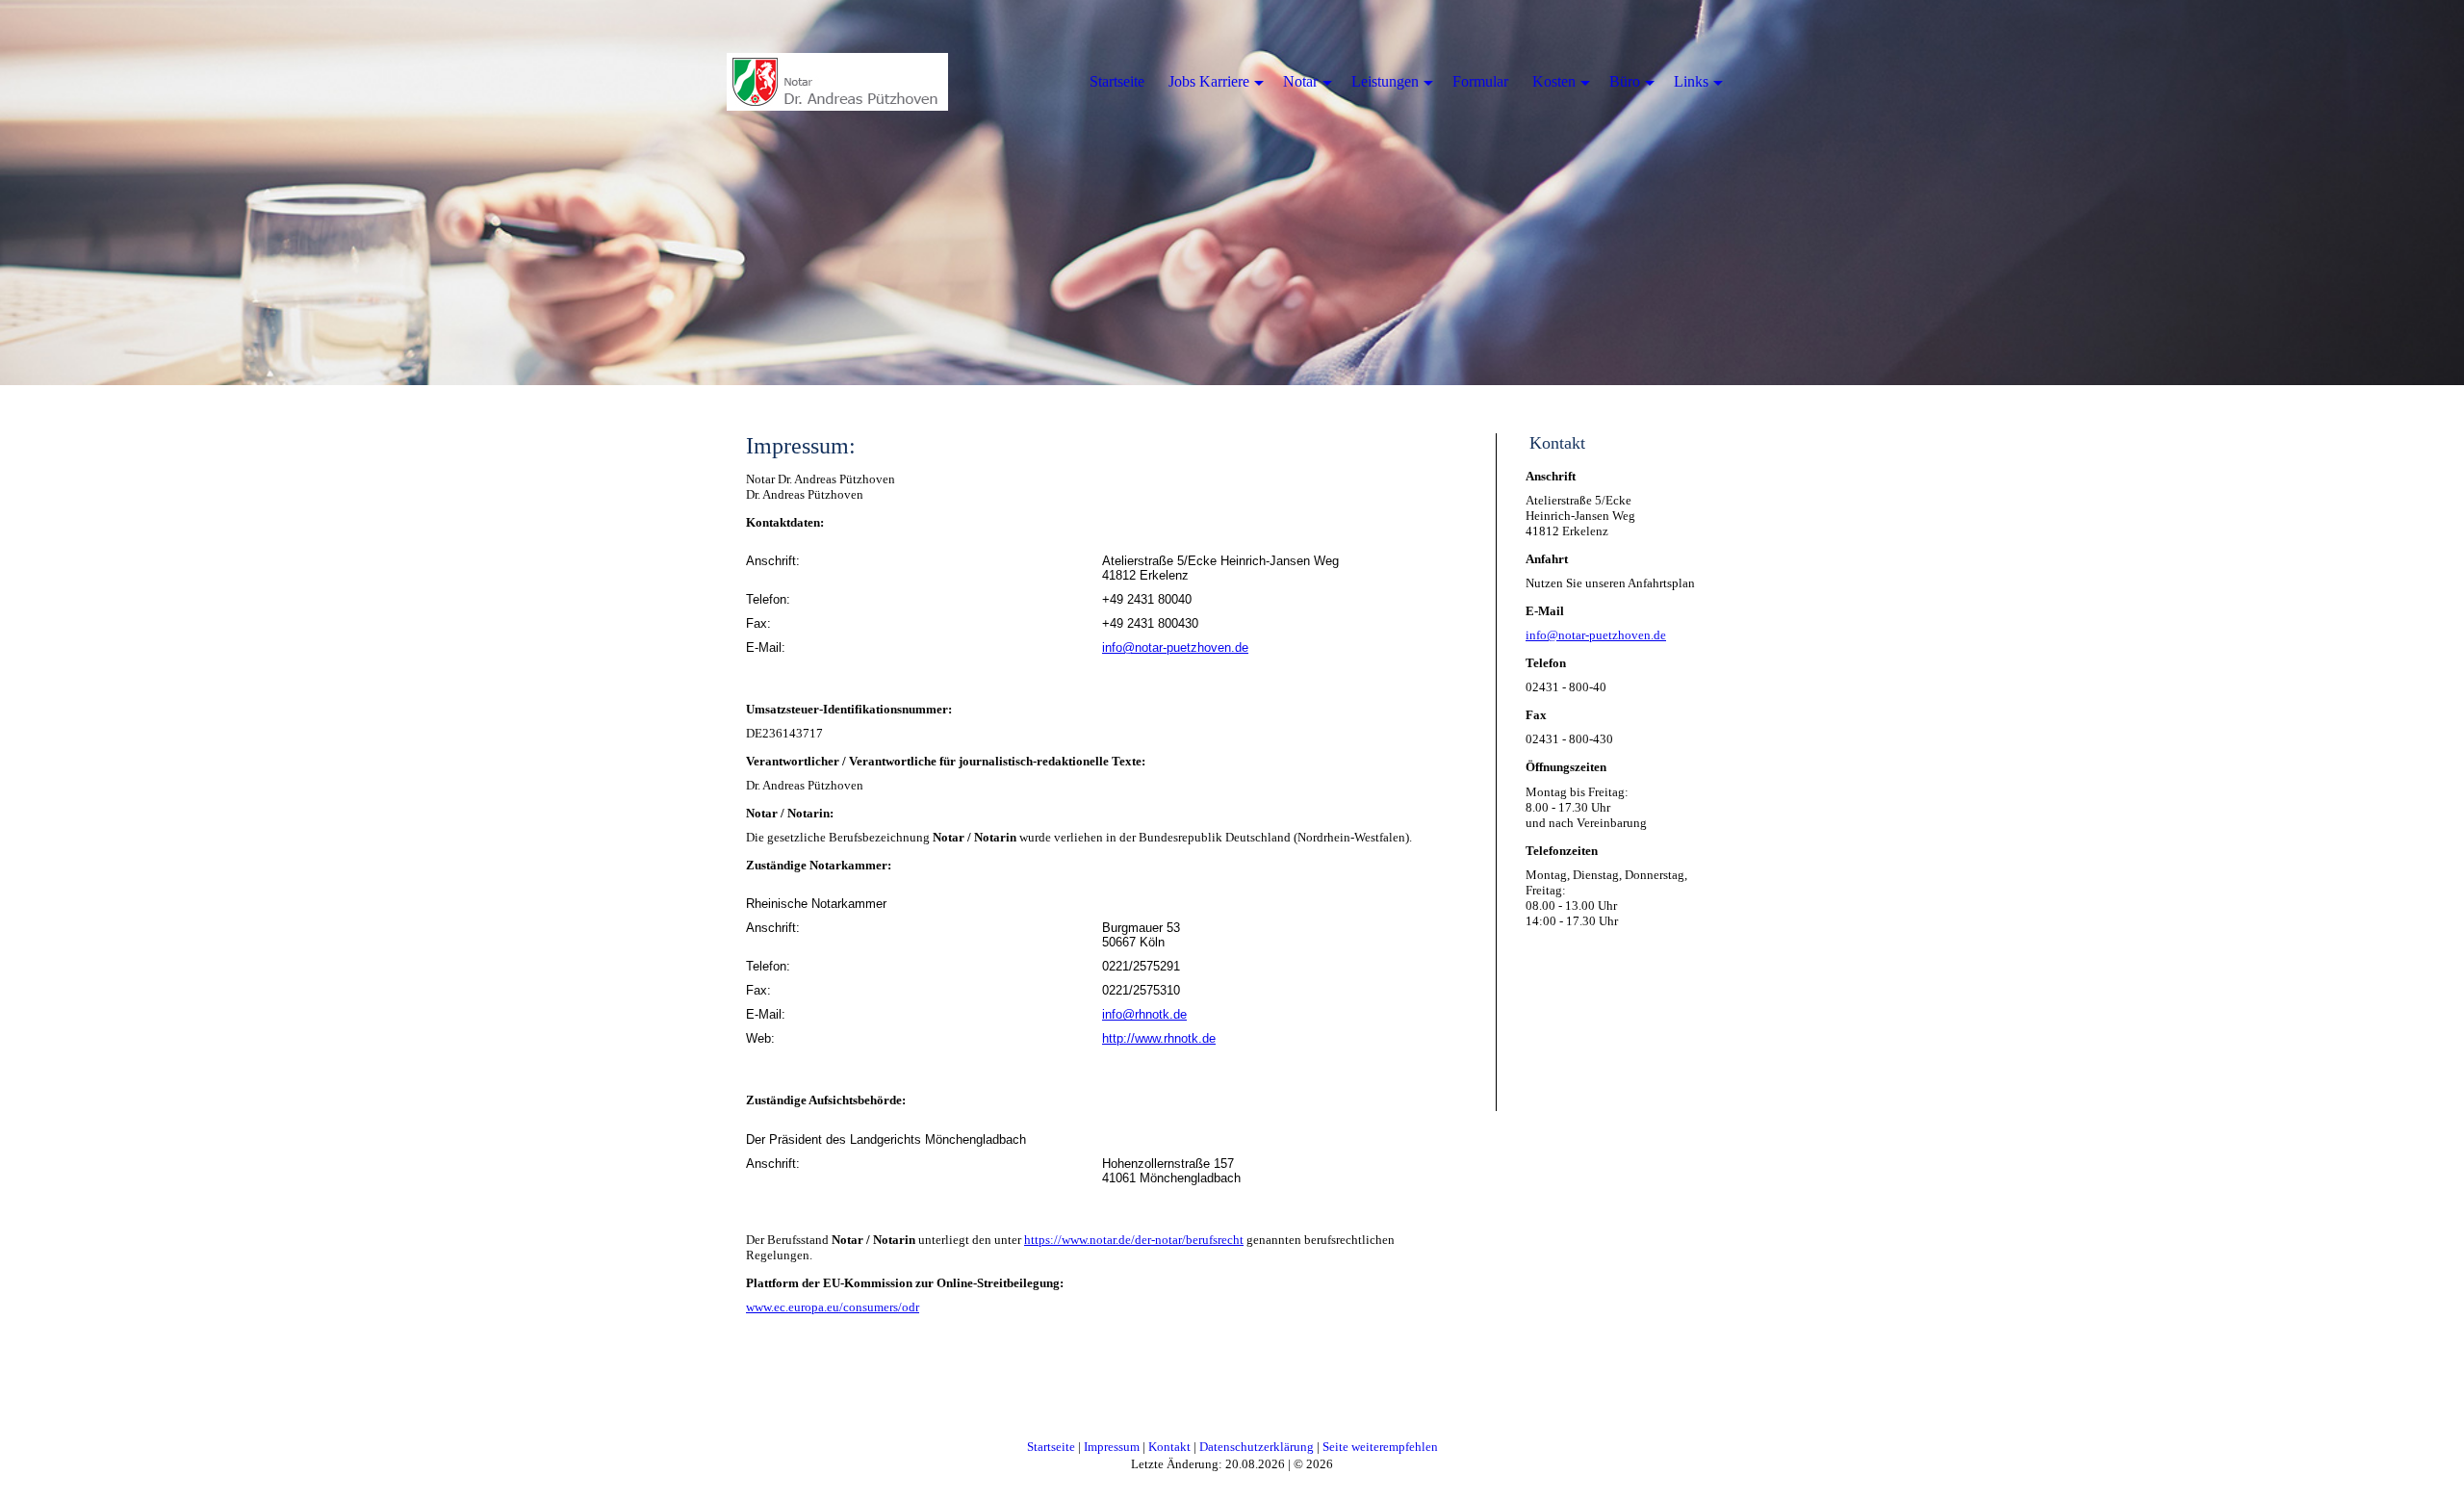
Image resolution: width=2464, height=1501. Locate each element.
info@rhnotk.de (1144, 1014)
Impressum (1112, 1447)
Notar (1300, 81)
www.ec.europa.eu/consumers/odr (833, 1307)
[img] (837, 82)
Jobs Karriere (1209, 81)
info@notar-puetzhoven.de (1175, 647)
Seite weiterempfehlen (1380, 1447)
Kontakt (1169, 1447)
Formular (1480, 81)
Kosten (1554, 81)
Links (1691, 81)
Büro (1625, 81)
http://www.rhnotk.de (1159, 1038)
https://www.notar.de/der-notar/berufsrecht (1134, 1240)
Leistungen (1385, 81)
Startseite (1051, 1447)
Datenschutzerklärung (1257, 1447)
